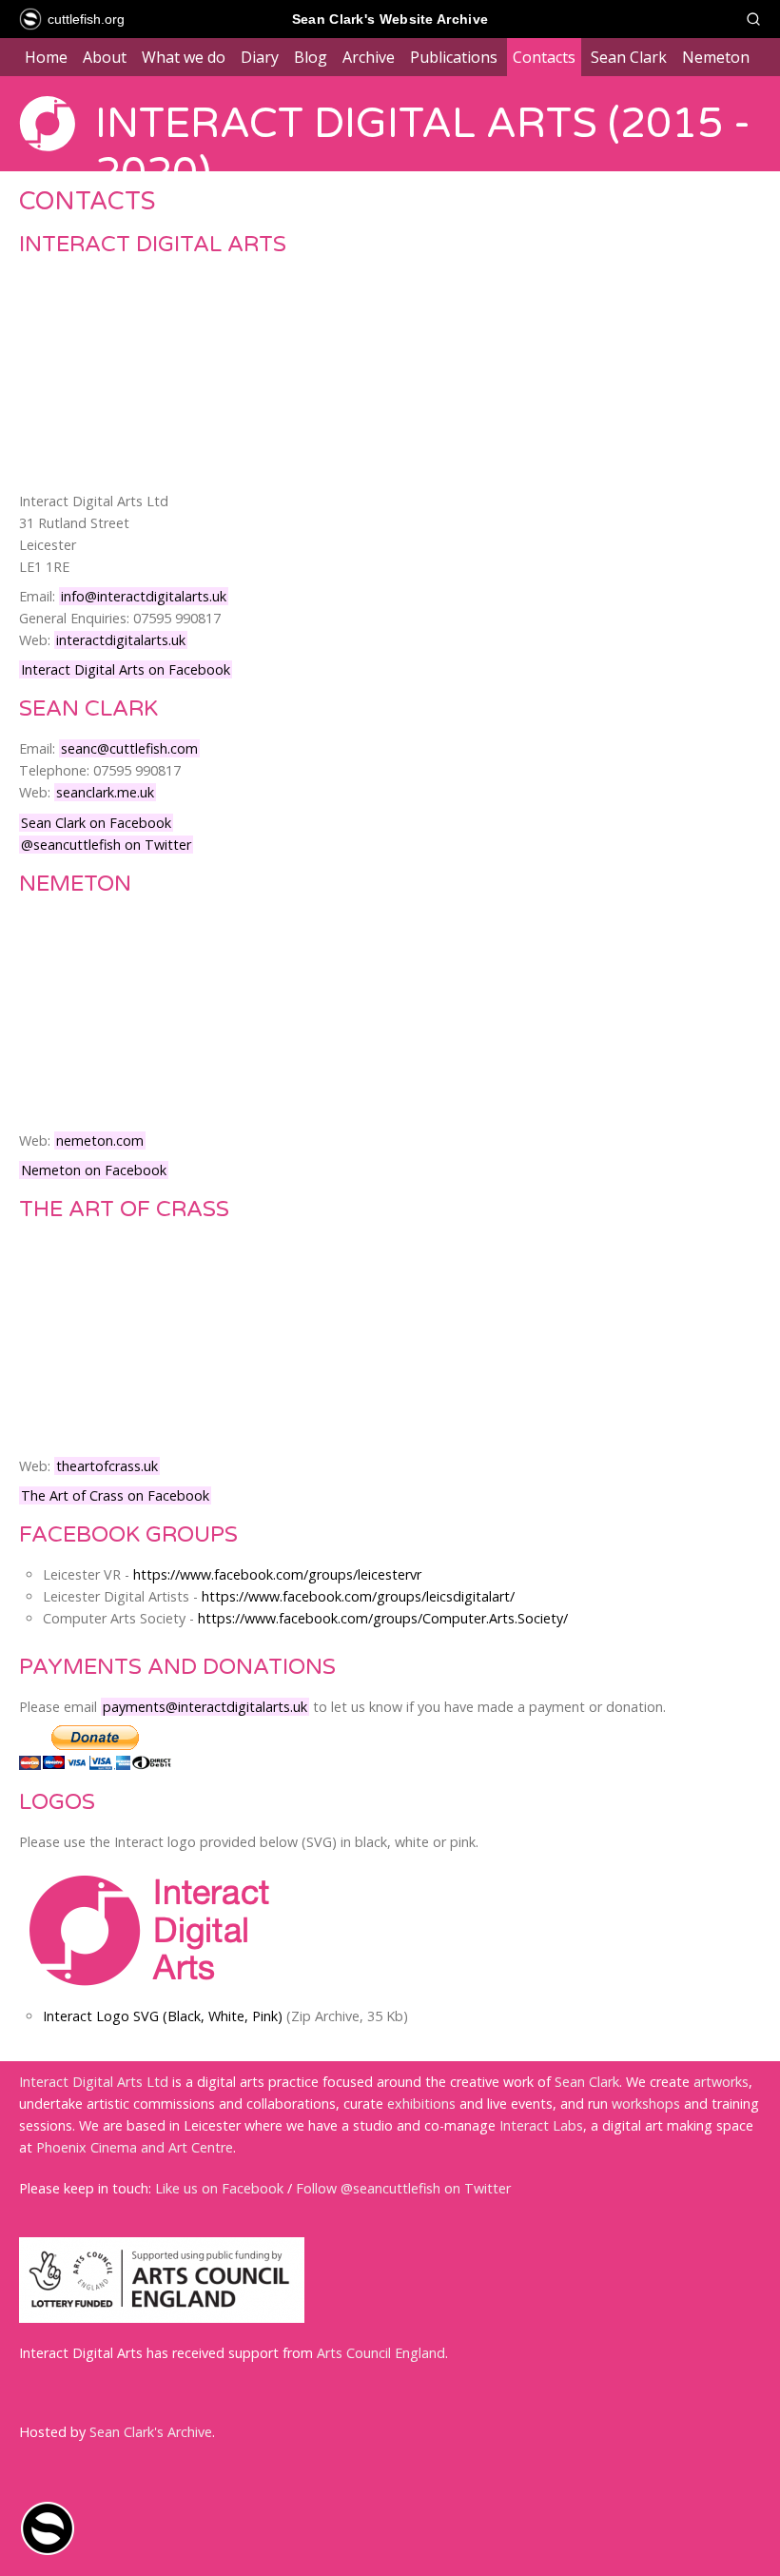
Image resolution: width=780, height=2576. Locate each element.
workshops (646, 2104)
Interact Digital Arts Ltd (94, 2082)
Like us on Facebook (219, 2188)
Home (46, 57)
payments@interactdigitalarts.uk (205, 1707)
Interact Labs (541, 2125)
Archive (369, 57)
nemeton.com (100, 1141)
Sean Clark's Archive (151, 2432)
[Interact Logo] (152, 2000)
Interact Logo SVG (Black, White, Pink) (163, 2016)
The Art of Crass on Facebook (115, 1495)
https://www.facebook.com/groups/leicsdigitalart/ (358, 1596)
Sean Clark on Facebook (96, 823)
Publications (454, 57)
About (105, 57)
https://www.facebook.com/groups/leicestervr (277, 1574)
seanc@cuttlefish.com (129, 748)
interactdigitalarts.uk (121, 640)
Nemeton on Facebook (94, 1170)
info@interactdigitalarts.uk (144, 596)
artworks (721, 2082)
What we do (184, 57)
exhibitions (421, 2104)
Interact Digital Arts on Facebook (126, 669)
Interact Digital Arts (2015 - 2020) (423, 148)
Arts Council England (381, 2353)
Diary (260, 57)
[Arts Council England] (162, 2318)
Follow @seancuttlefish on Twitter (403, 2188)
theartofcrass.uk (107, 1466)
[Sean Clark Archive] (48, 2552)
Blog (311, 57)
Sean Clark (629, 57)
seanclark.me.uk (105, 792)
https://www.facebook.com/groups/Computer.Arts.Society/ (383, 1618)
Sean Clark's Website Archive (390, 19)
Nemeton (716, 57)
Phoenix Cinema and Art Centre (135, 2147)
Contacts (544, 57)
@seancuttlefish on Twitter (106, 845)
